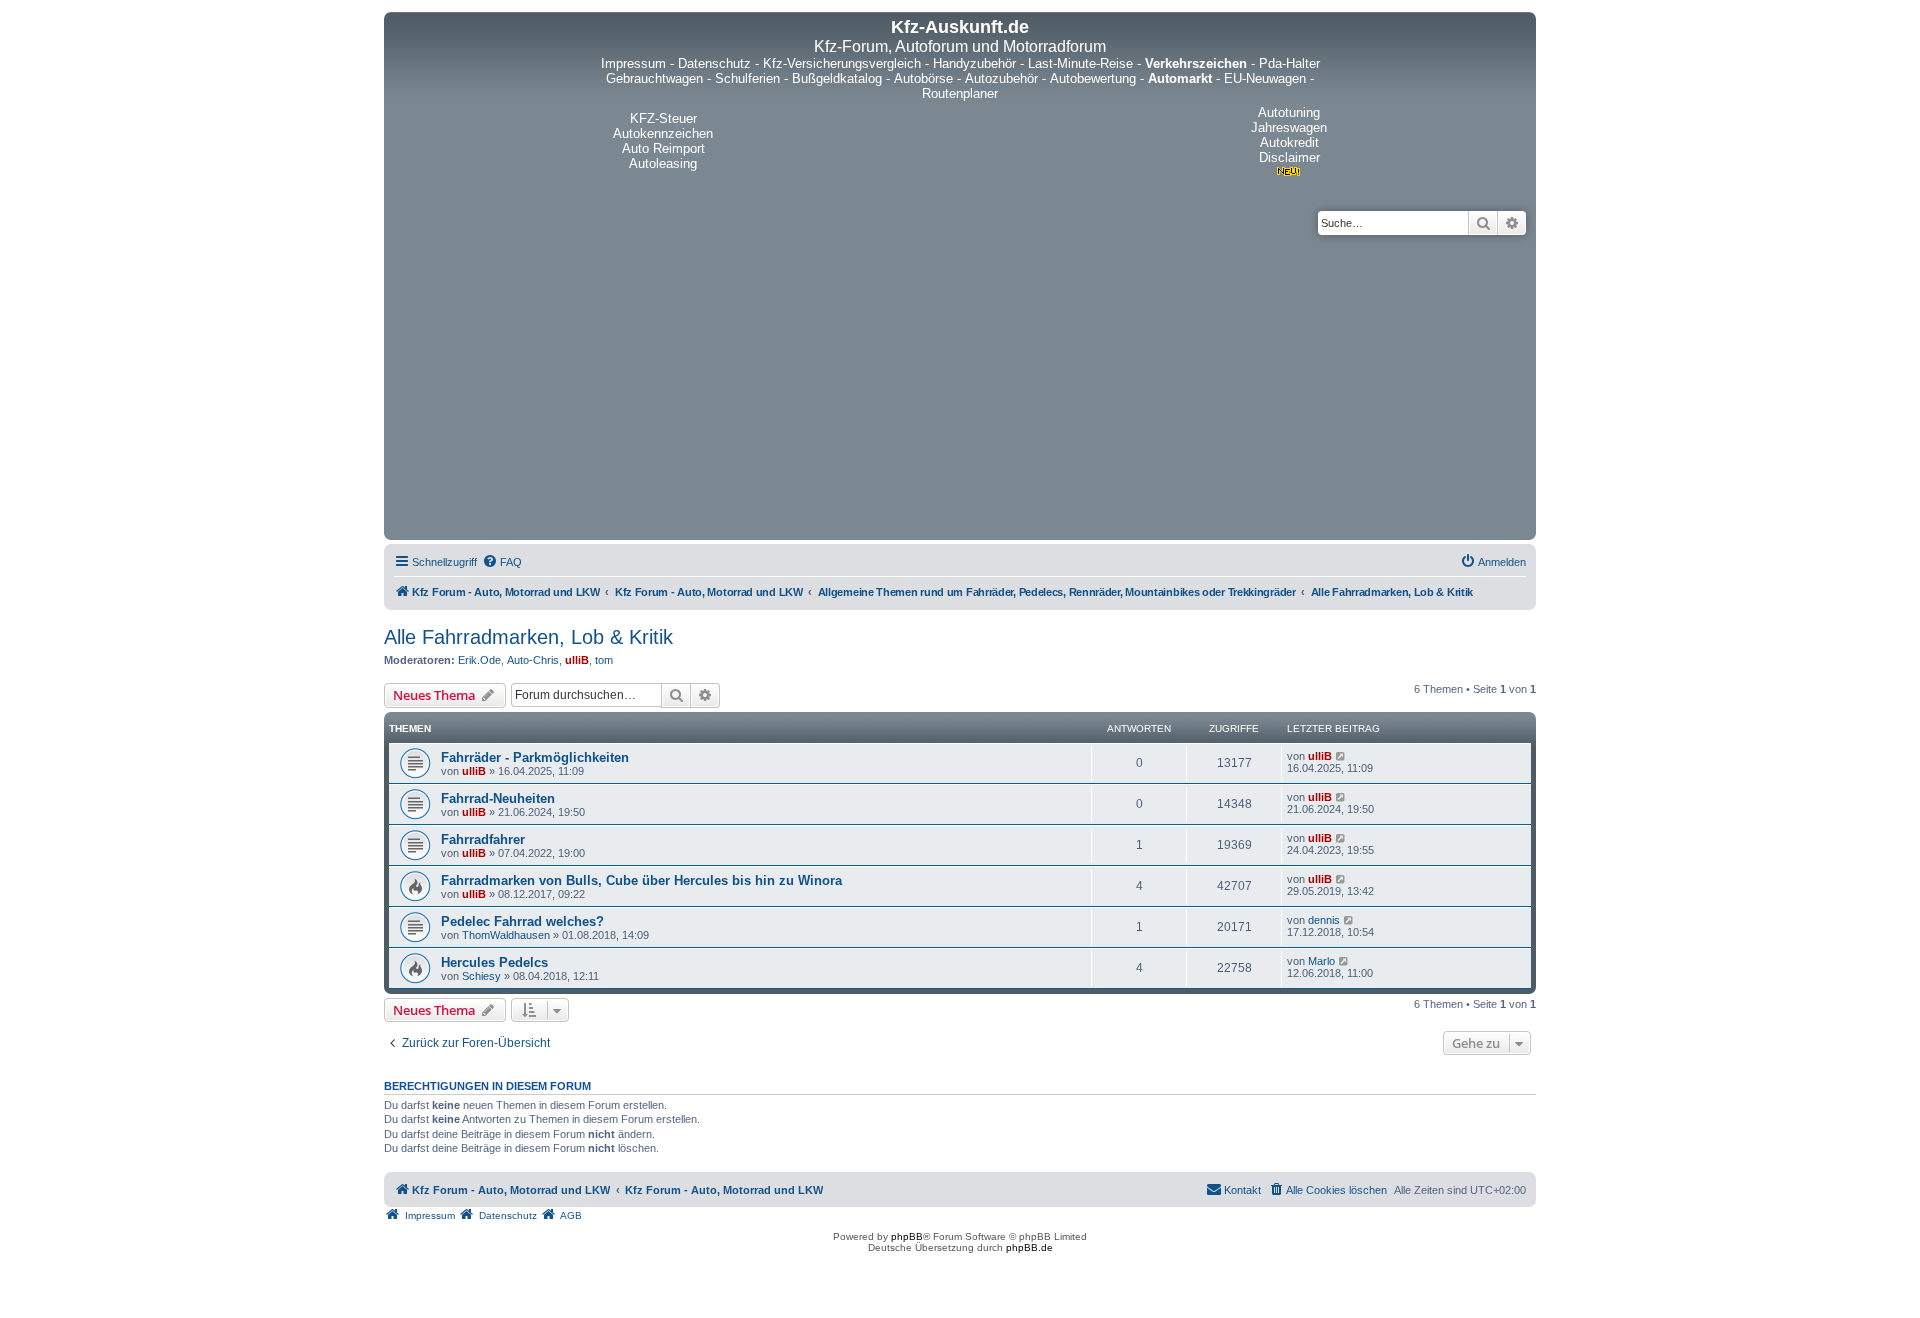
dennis (1324, 920)
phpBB (907, 1236)
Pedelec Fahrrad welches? (522, 921)
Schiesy (481, 976)
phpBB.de (1029, 1247)
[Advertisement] (989, 385)
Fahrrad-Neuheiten (498, 798)
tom (604, 660)
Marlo (1321, 961)
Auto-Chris (533, 660)
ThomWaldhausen (506, 935)
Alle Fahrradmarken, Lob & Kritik (528, 637)
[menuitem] (502, 562)
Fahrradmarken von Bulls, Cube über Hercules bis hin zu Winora (641, 880)
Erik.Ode (479, 660)
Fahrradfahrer (483, 839)
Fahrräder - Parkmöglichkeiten (535, 757)
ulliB (577, 660)
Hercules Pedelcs (494, 962)
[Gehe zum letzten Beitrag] (1341, 756)
